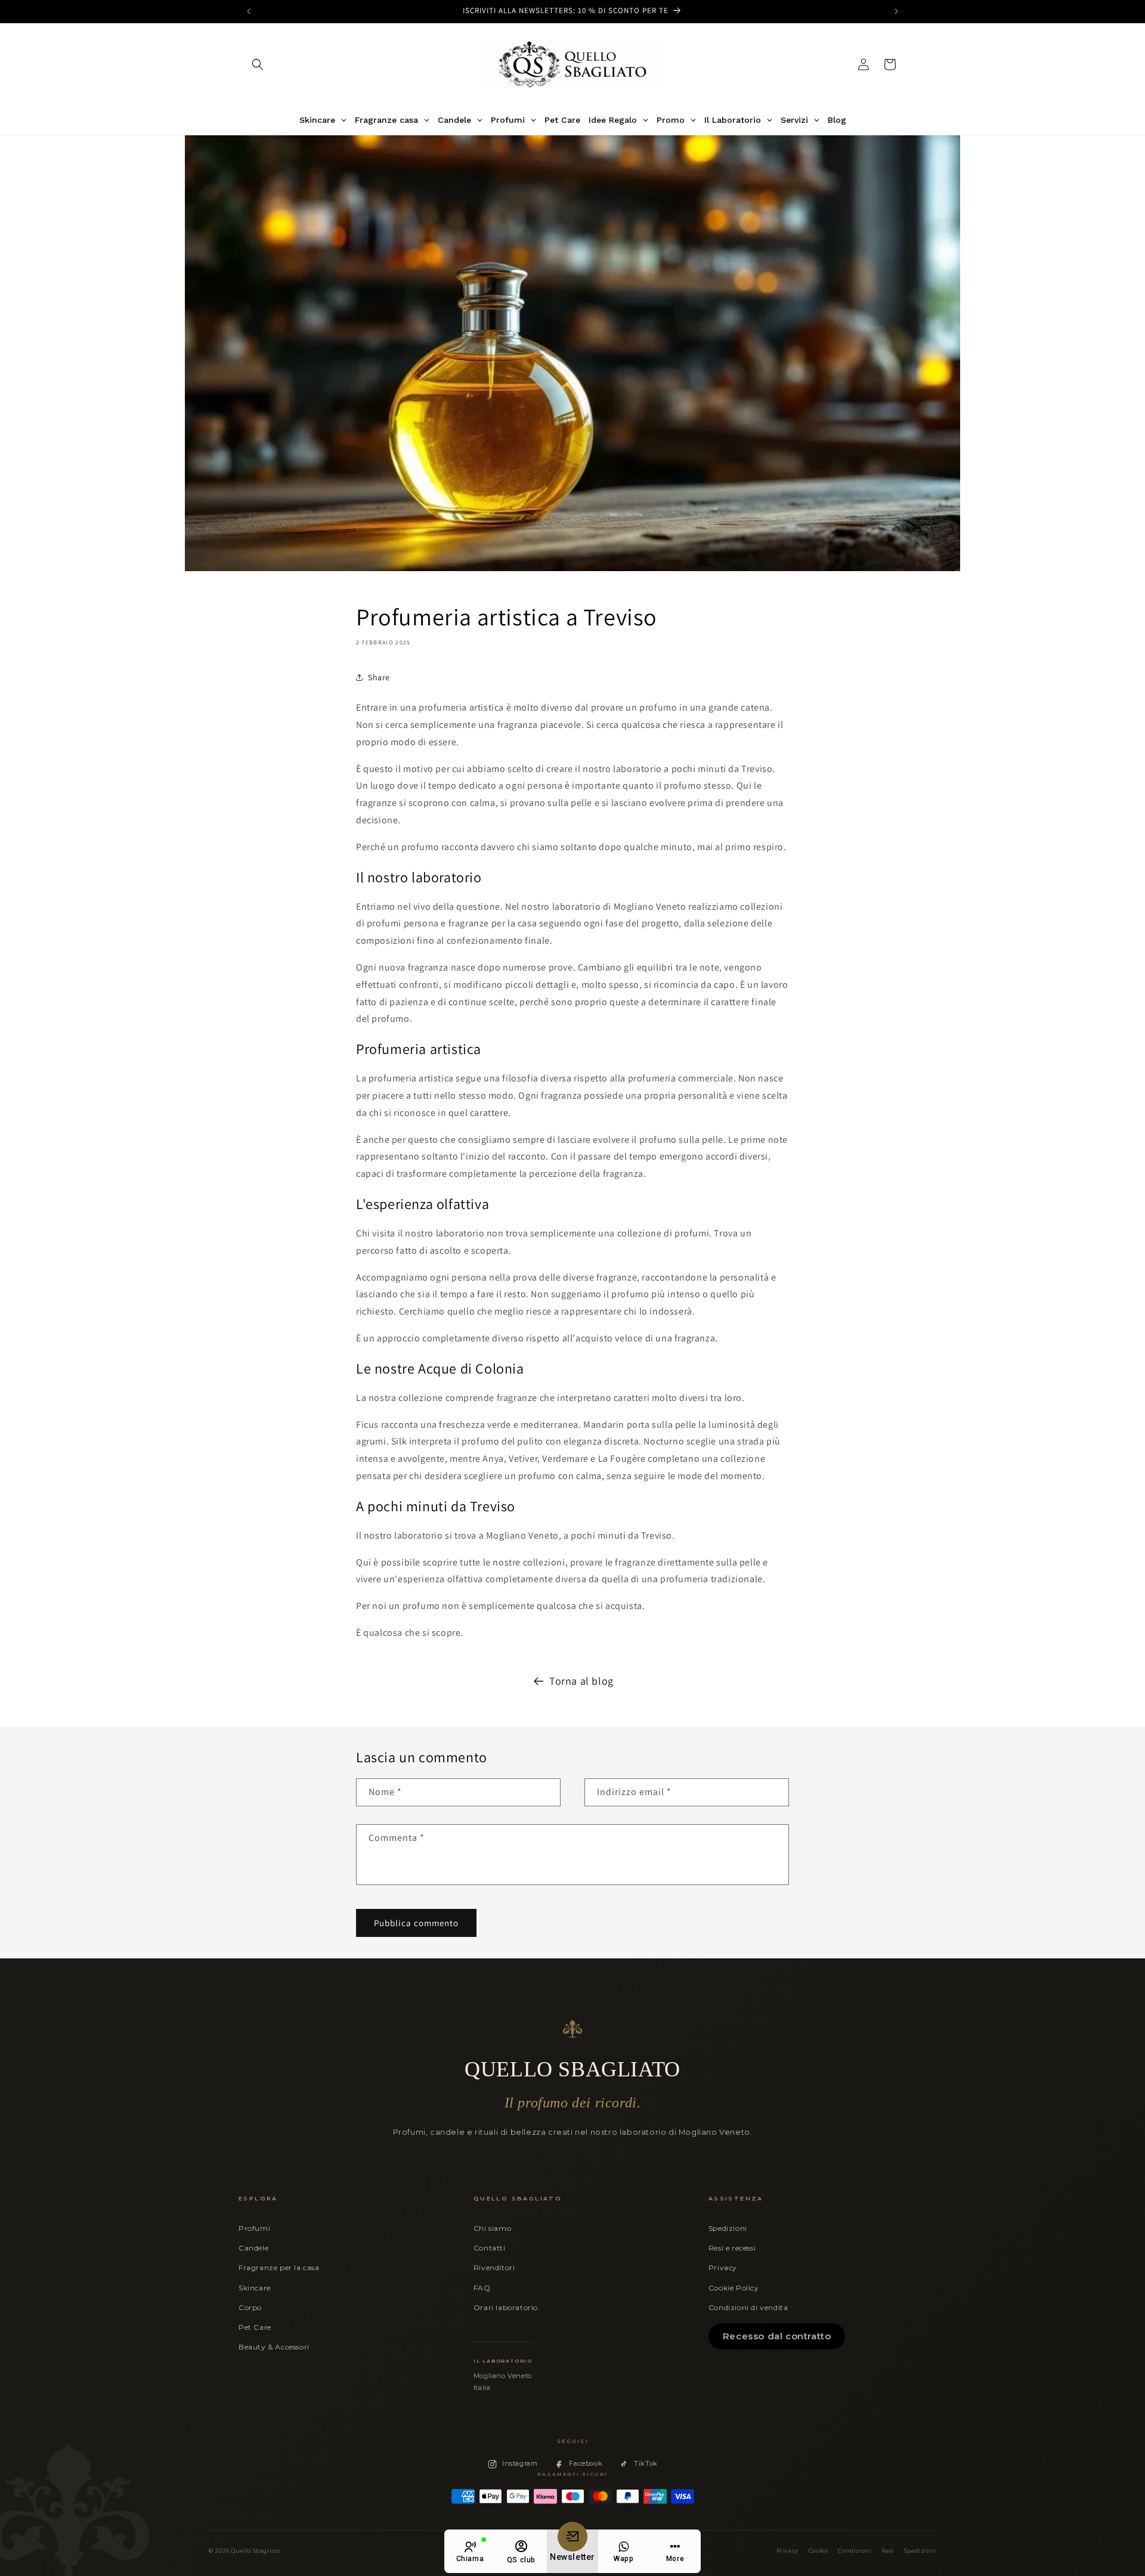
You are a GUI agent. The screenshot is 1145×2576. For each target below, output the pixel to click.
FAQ (482, 2288)
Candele (253, 2248)
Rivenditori (494, 2267)
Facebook (586, 2463)
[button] (258, 64)
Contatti (490, 2248)
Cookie (818, 2551)
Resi (887, 2551)
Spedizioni (728, 2228)
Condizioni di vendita (748, 2307)
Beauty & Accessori (274, 2347)
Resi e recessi (732, 2248)
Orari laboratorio (506, 2307)
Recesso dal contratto (777, 2336)
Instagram (520, 2463)
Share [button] (379, 677)
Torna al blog (581, 1681)
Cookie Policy (734, 2288)
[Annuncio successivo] (896, 11)
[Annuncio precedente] (249, 11)
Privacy (723, 2267)
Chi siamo (492, 2228)
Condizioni (855, 2551)
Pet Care (255, 2327)
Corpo (250, 2307)
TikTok (646, 2463)
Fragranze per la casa (279, 2267)
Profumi (254, 2228)
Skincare (255, 2288)
